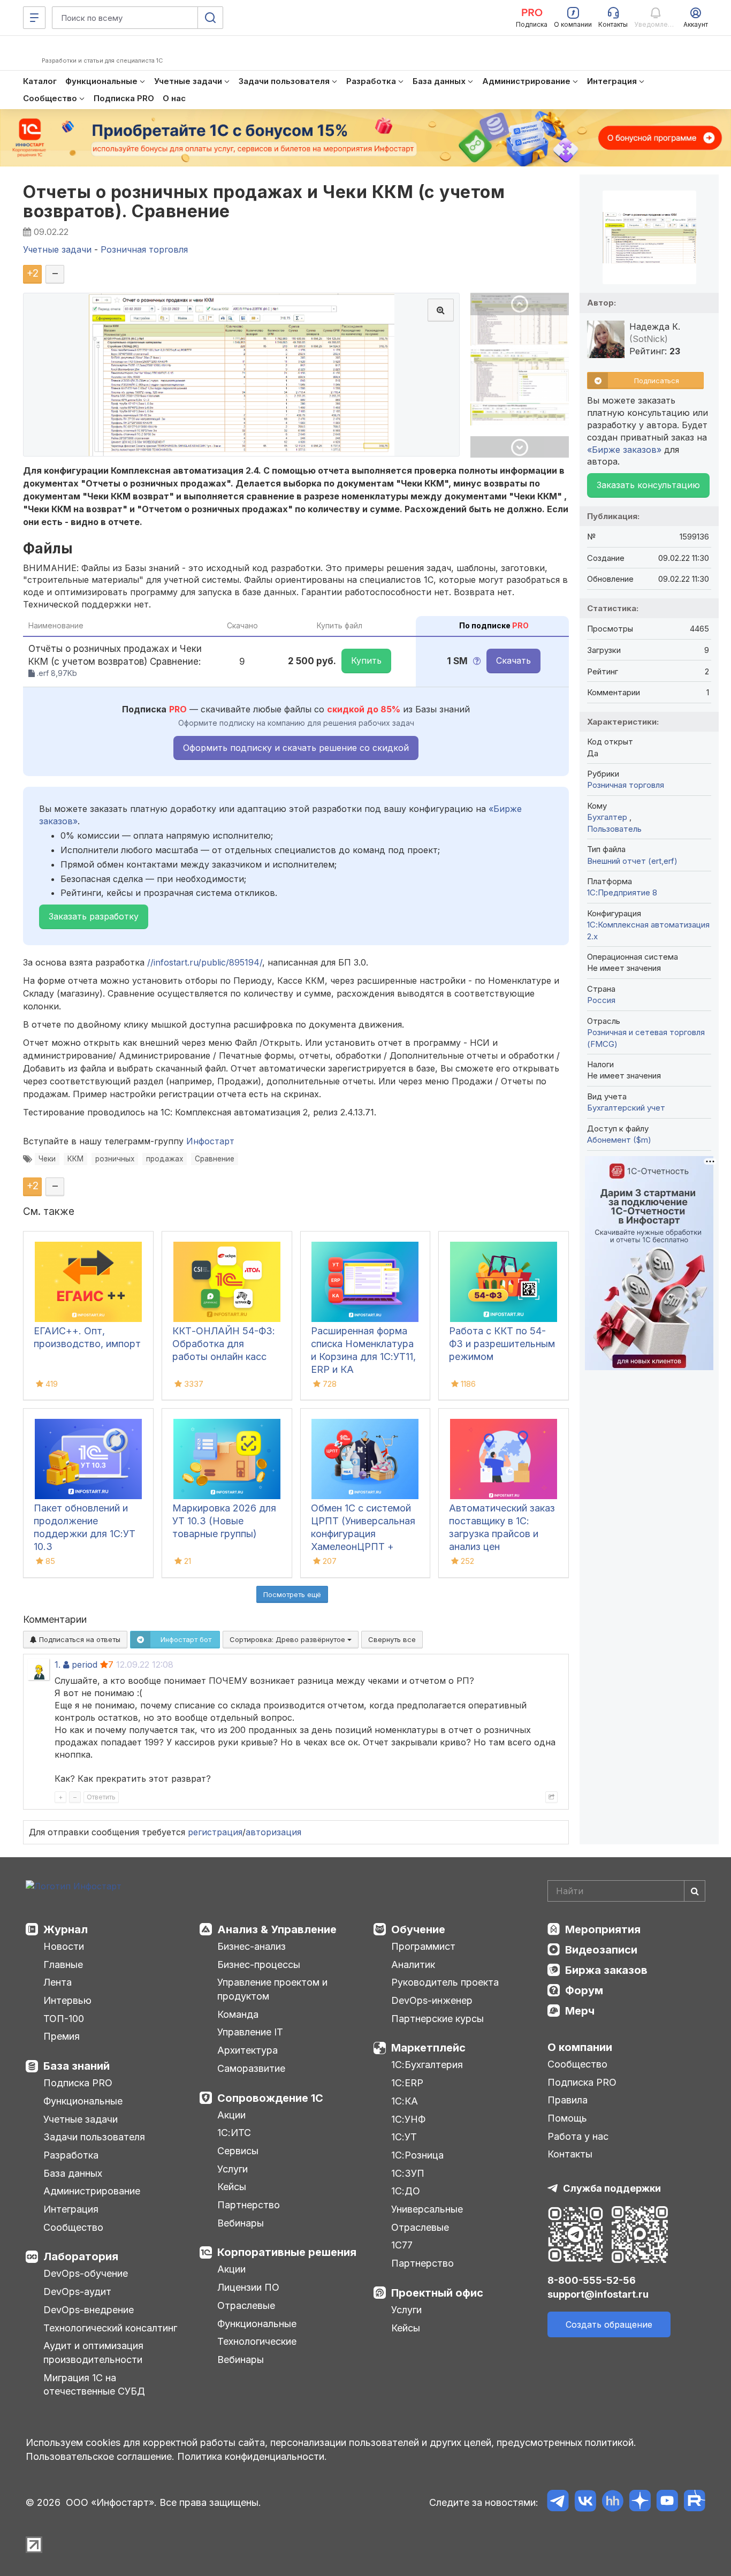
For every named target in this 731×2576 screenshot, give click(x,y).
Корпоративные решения (287, 2252)
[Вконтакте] (585, 2502)
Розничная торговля (626, 785)
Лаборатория (81, 2256)
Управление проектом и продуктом (272, 1989)
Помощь (567, 2118)
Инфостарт (210, 1141)
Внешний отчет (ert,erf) (632, 861)
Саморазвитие (251, 2068)
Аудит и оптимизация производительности (93, 2353)
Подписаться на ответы (79, 1639)
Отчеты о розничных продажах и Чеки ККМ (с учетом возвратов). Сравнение (264, 201)
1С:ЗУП (408, 2173)
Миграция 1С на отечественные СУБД (94, 2385)
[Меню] (34, 18)
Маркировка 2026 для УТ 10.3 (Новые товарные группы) (224, 1521)
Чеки (47, 1159)
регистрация (215, 1832)
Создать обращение (609, 2324)
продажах (165, 1159)
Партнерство (249, 2205)
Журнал (66, 1929)
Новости (64, 1946)
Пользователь (614, 829)
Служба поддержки (612, 2188)
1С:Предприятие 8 (622, 892)
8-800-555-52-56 (592, 2280)
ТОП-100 (64, 2019)
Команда (238, 2014)
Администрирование (92, 2191)
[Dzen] (640, 2502)
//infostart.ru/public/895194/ (205, 962)
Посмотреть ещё (292, 1594)
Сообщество (73, 2227)
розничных (115, 1159)
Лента (58, 1982)
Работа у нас (578, 2136)
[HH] (612, 2502)
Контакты (570, 2154)
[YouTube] (667, 2502)
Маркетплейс (428, 2048)
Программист (423, 1946)
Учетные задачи (81, 2119)
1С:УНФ (408, 2119)
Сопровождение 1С (270, 2098)
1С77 (402, 2245)
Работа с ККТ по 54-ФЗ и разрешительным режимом (502, 1344)
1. (58, 1665)
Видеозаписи (601, 1950)
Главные (63, 1965)
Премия (62, 2036)
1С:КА (405, 2101)
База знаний (77, 2066)
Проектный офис (437, 2293)
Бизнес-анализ (252, 1946)
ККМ (75, 1159)
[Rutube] (694, 2502)
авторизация (273, 1832)
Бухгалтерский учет (626, 1108)
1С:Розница (417, 2155)
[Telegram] (558, 2502)
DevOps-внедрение (89, 2310)
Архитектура (248, 2050)
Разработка (71, 2155)
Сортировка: (288, 1639)
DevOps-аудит (77, 2292)
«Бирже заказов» (624, 450)
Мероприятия (603, 1929)
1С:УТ (404, 2137)
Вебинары (241, 2223)
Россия (601, 1000)
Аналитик (413, 1965)
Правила (568, 2100)
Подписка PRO (78, 2083)
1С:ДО (406, 2191)
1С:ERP (407, 2083)
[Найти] (695, 1891)
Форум (584, 1990)
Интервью (67, 2000)
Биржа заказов (606, 1970)
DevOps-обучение (86, 2273)
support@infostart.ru (598, 2294)
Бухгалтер (608, 817)
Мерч (580, 2011)
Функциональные (83, 2101)
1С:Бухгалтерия (427, 2065)
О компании (580, 2047)
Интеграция (71, 2209)
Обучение (418, 1929)
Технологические (257, 2341)
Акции (231, 2115)
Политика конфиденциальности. (252, 2456)
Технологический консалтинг (110, 2328)
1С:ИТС (234, 2133)
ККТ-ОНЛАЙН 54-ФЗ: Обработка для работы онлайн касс (224, 1344)
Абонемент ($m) (619, 1140)
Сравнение (215, 1159)
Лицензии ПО (248, 2287)
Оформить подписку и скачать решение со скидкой (296, 748)
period (85, 1665)
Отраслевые (246, 2305)
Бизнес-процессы (259, 1965)
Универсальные (427, 2209)
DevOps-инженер (432, 2000)
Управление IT (250, 2032)
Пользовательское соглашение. (100, 2456)
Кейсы (232, 2187)
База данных (73, 2173)
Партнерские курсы (437, 2019)
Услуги (233, 2169)
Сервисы (238, 2151)
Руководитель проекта (445, 1982)
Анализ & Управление (277, 1929)
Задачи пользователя (94, 2137)
